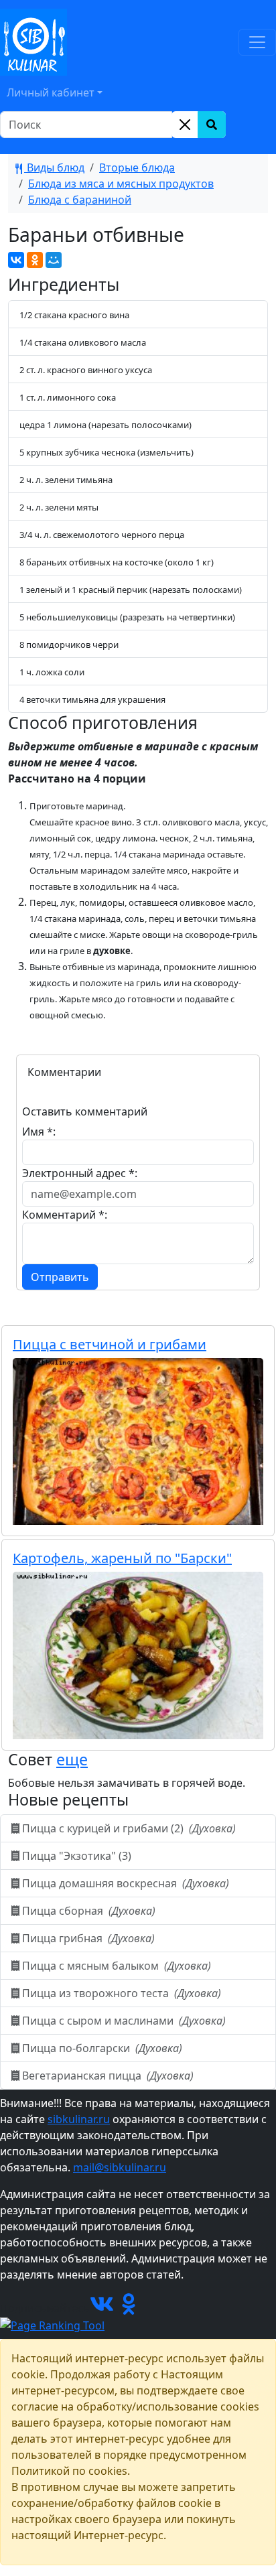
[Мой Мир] (54, 260)
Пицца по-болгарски (101, 2048)
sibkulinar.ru (79, 2119)
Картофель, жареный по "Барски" (122, 1558)
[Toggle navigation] (257, 42)
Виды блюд (54, 167)
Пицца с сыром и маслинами (123, 2021)
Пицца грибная (87, 1938)
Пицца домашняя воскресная (124, 1883)
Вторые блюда (137, 167)
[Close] (185, 125)
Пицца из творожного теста (120, 1993)
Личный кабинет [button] (51, 92)
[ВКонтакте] (16, 260)
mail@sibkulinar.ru (120, 2167)
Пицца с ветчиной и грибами (110, 1344)
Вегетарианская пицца (107, 2076)
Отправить (60, 1277)
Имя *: (39, 1132)
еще (72, 1759)
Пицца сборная (87, 1911)
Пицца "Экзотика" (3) (77, 1856)
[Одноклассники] (35, 260)
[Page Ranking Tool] (52, 2324)
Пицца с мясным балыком (115, 1966)
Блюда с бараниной (80, 200)
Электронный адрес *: (80, 1173)
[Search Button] (212, 125)
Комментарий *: (65, 1215)
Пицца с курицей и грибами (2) (128, 1828)
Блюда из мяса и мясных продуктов (121, 184)
